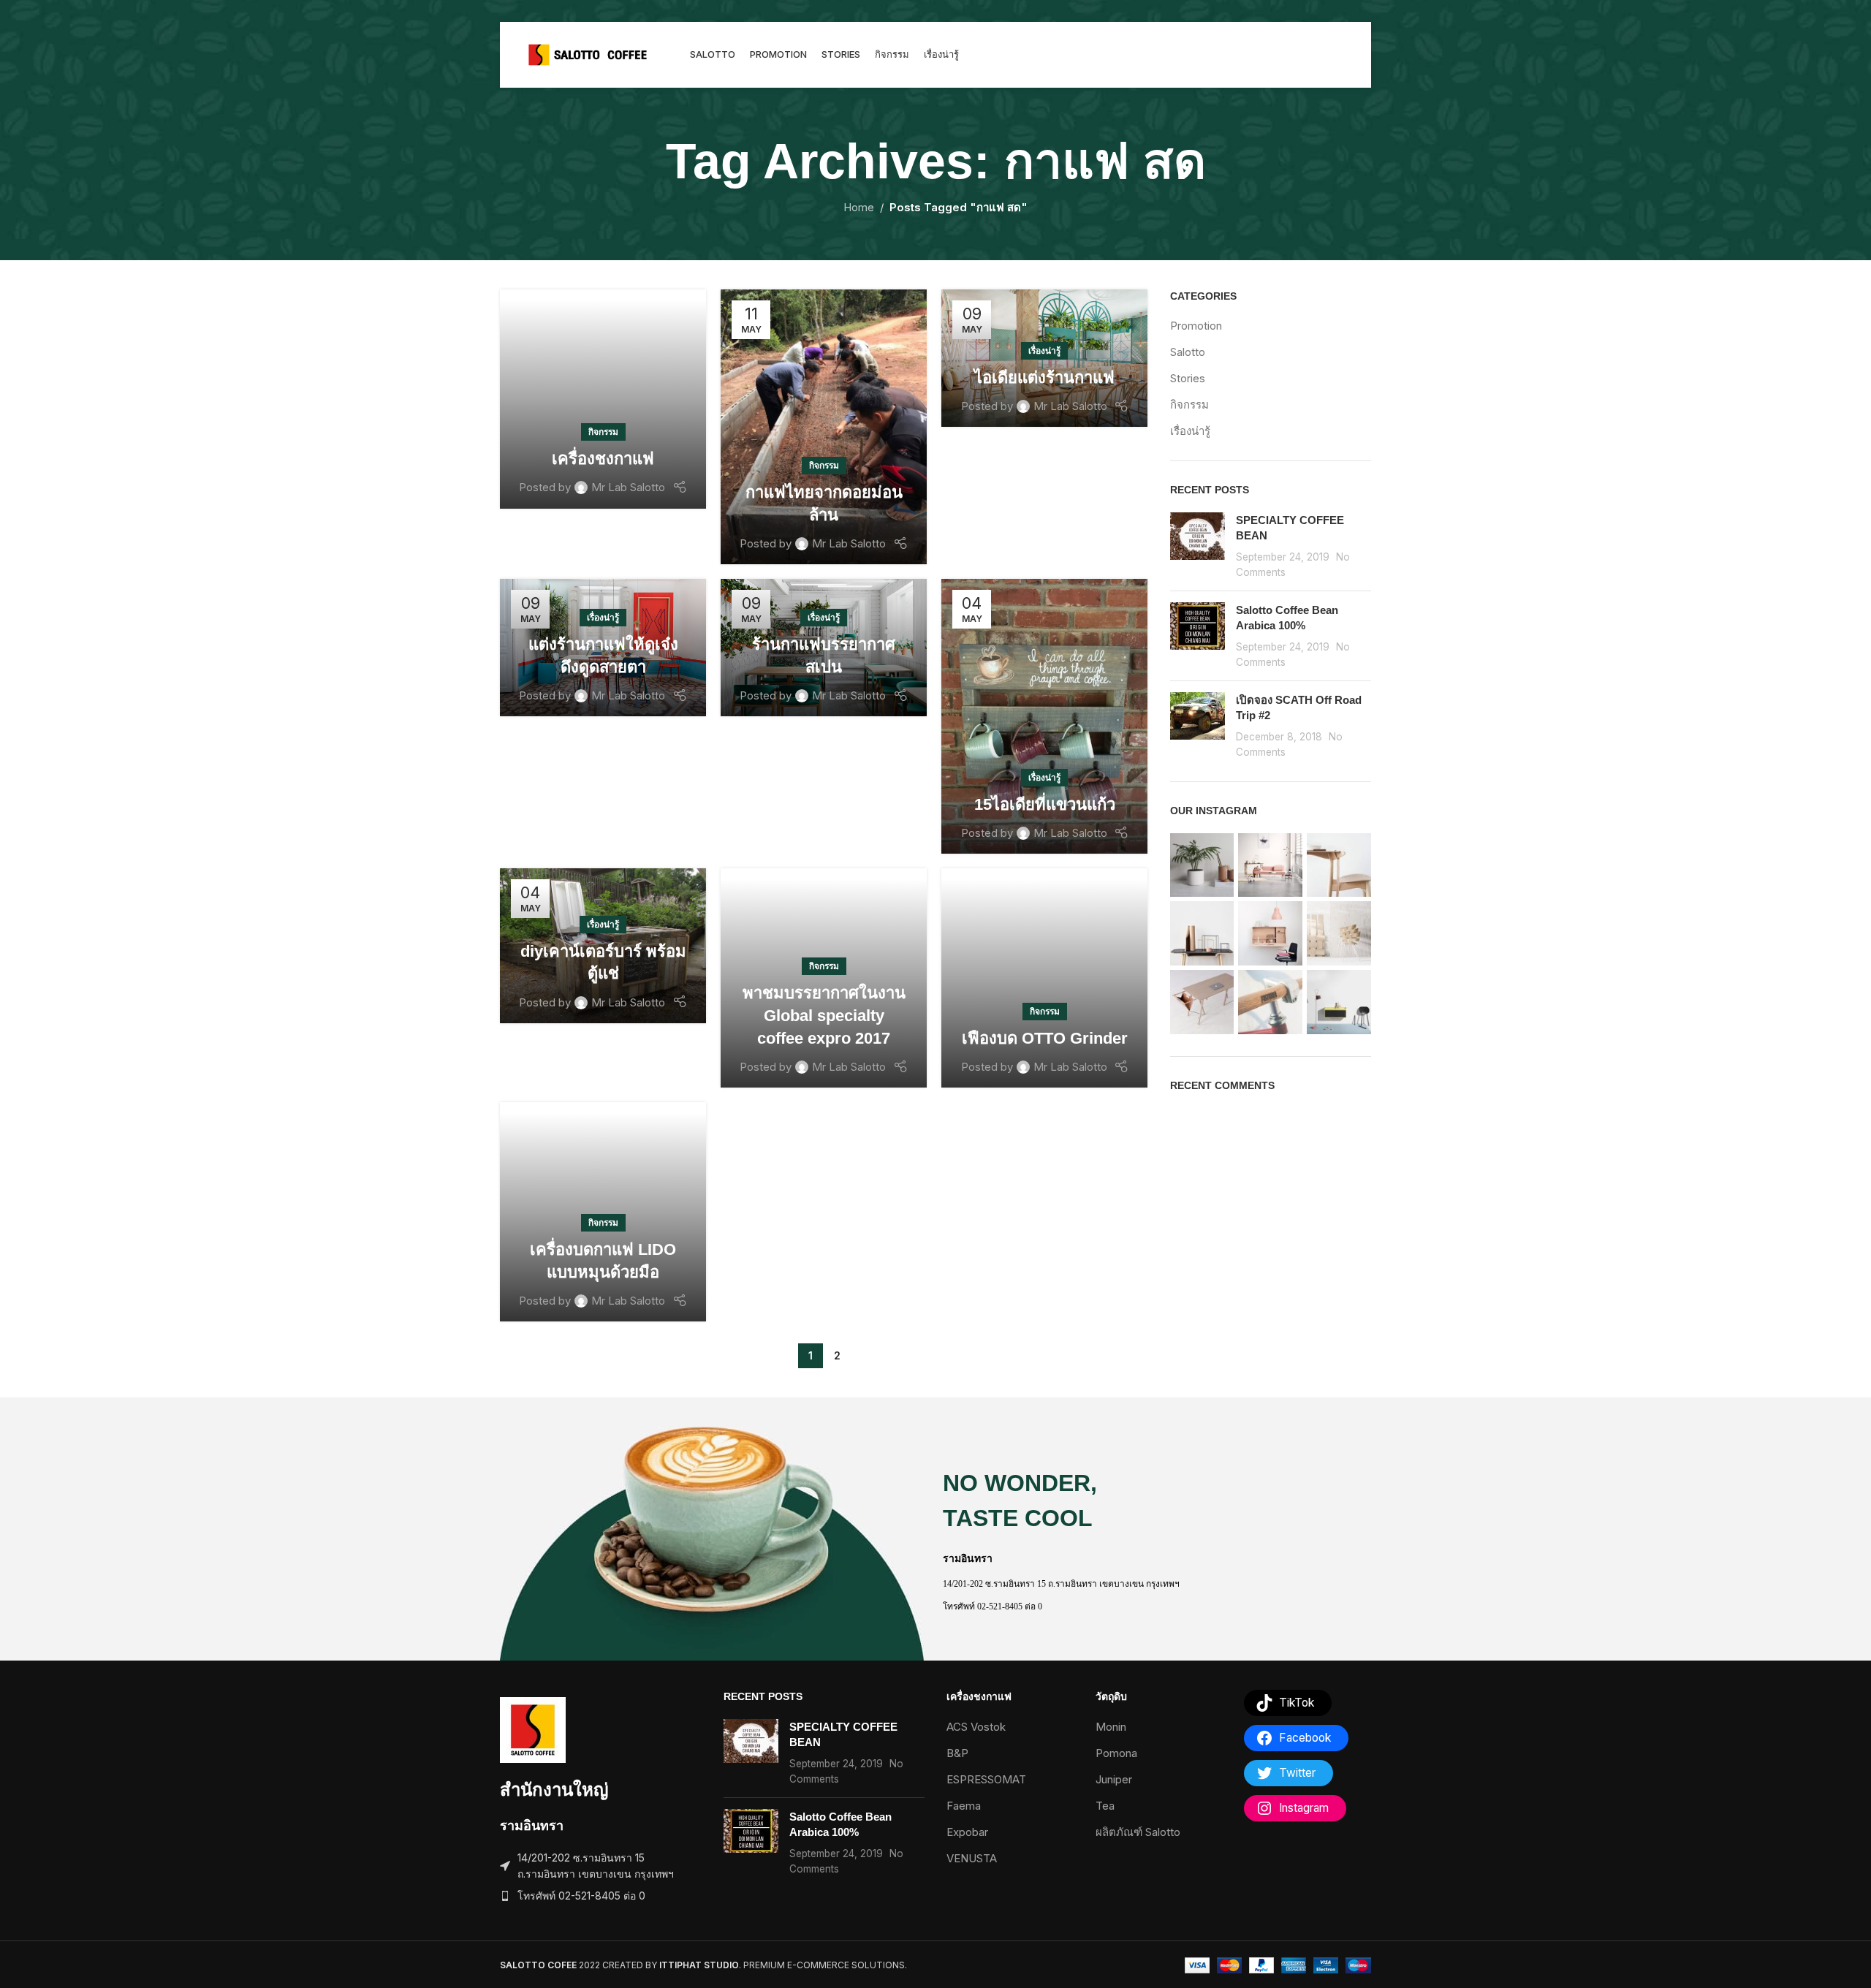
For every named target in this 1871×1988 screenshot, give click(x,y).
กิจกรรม (603, 432)
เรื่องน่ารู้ (1044, 350)
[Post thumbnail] (1198, 546)
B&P (957, 1753)
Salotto (1188, 352)
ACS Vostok (976, 1727)
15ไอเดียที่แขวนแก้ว (1045, 804)
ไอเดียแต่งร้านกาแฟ (1044, 378)
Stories (1188, 378)
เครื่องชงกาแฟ (603, 459)
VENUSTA (972, 1858)
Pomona (1116, 1753)
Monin (1111, 1727)
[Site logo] (588, 54)
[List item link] (601, 1896)
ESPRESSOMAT (986, 1779)
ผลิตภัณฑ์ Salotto (1138, 1832)
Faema (964, 1806)
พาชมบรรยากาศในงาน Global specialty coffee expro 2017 (824, 1016)
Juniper (1114, 1779)
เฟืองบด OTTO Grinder (1045, 1038)
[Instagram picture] (1202, 865)
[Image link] (533, 1729)
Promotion (1196, 326)
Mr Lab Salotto (628, 487)
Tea (1105, 1806)
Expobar (967, 1832)
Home (859, 207)
